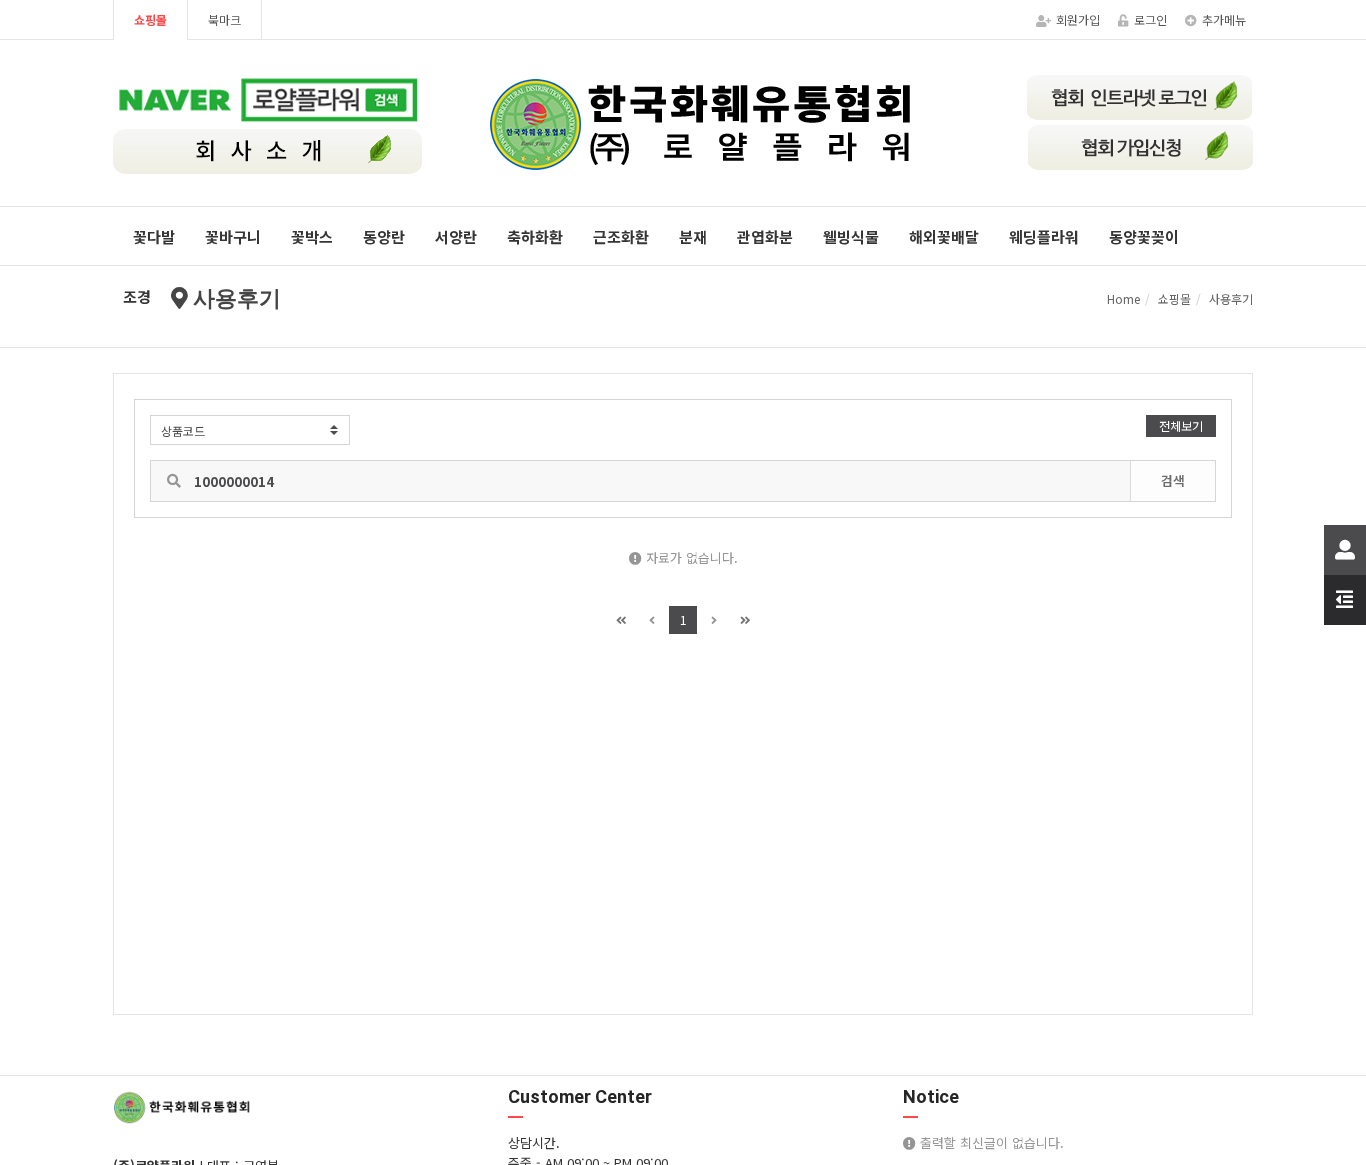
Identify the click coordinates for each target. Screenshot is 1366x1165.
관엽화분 (765, 236)
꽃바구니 (233, 236)
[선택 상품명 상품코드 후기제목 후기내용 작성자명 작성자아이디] (250, 430)
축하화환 (535, 236)
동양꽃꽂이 (1144, 236)
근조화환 (621, 236)
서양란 (456, 236)
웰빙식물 (851, 236)
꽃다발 (154, 236)
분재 (693, 236)
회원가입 (1078, 19)
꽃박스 (312, 236)
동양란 (384, 236)
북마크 (224, 19)
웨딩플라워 (1044, 236)
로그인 (1150, 19)
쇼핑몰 (150, 19)
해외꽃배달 (944, 236)
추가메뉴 (1224, 19)
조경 (137, 296)
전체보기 (1181, 425)
